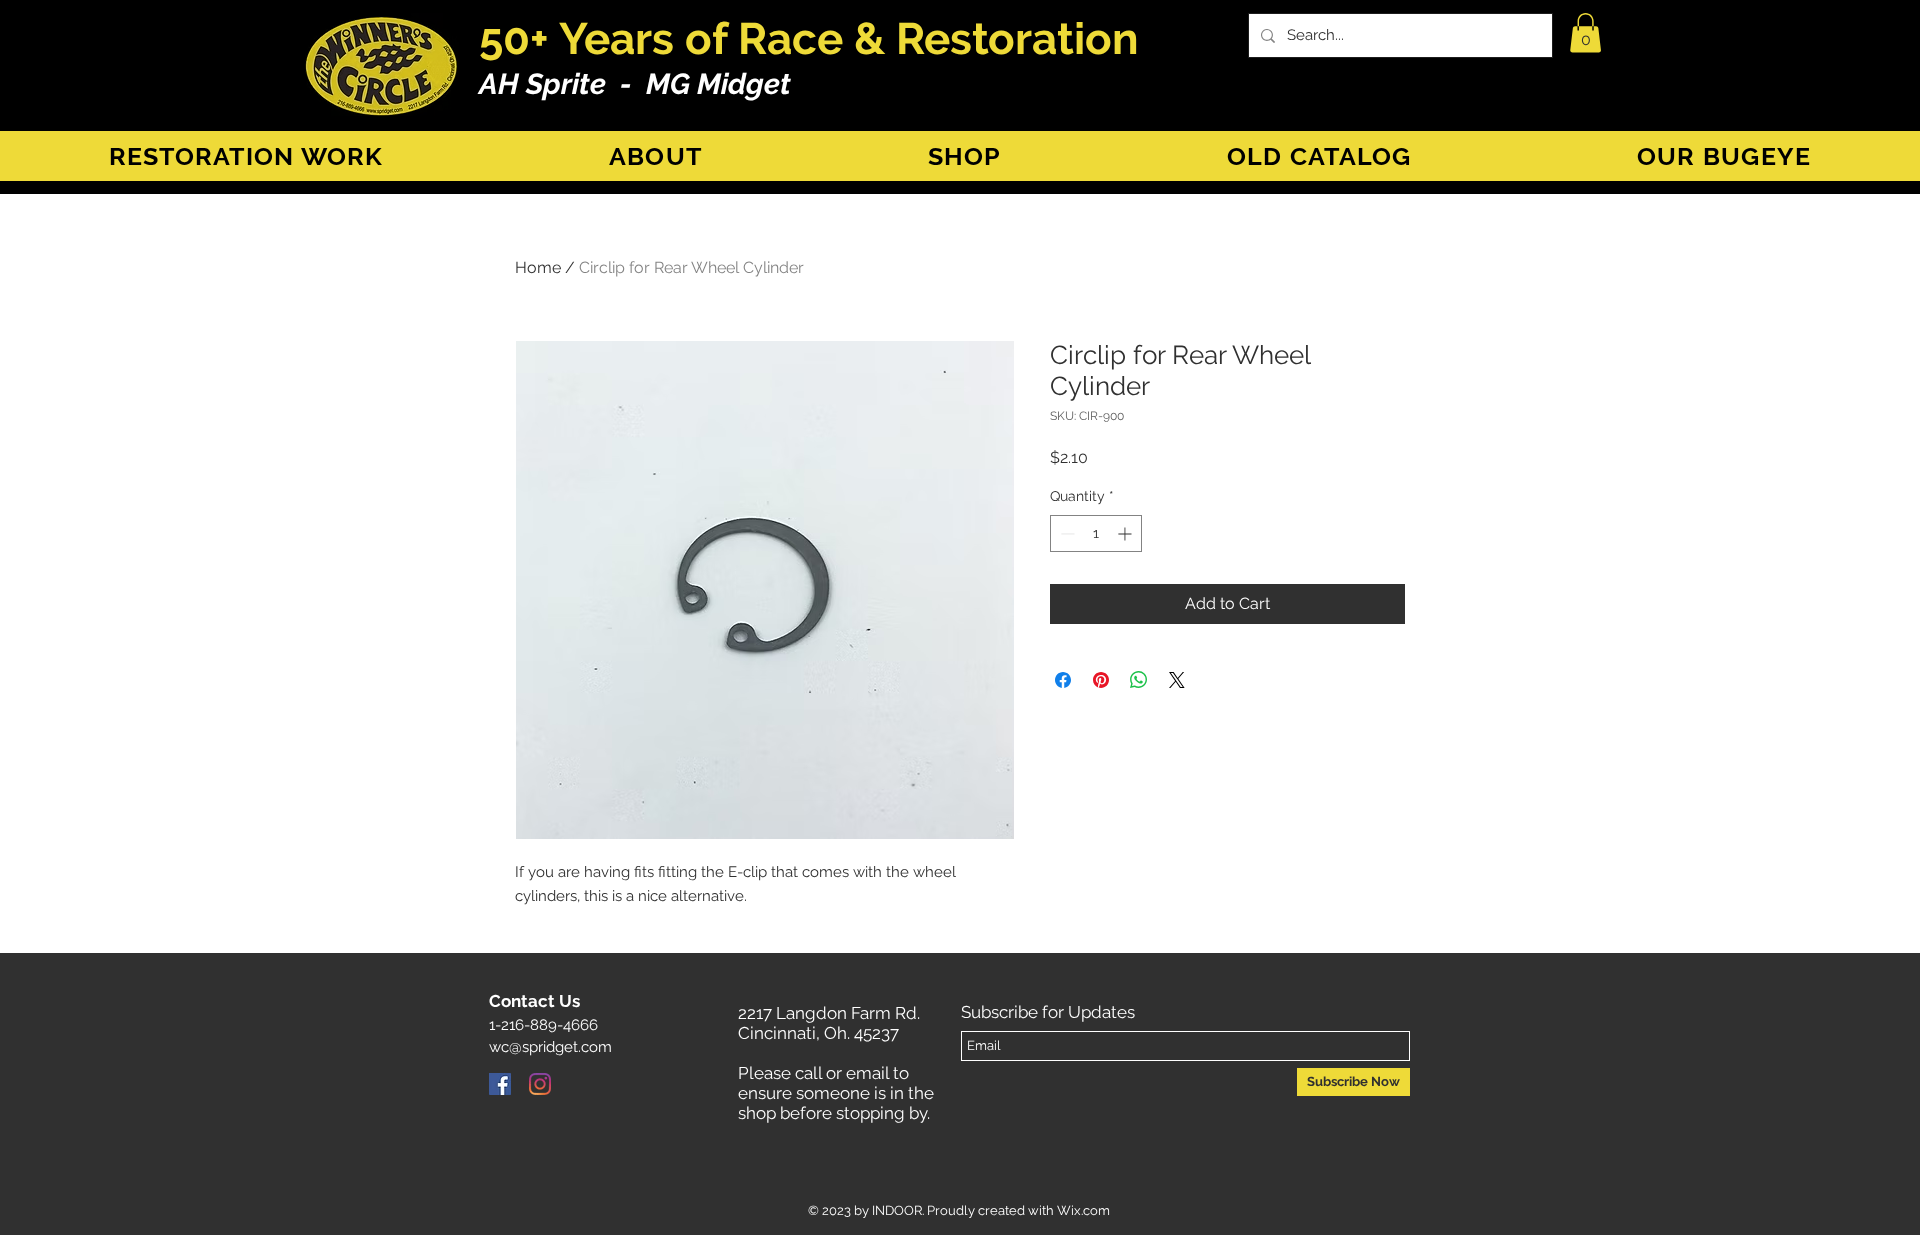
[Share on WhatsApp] (1139, 680)
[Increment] (1126, 533)
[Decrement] (1065, 533)
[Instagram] (540, 1084)
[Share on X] (1177, 680)
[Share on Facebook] (1063, 680)
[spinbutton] (1096, 533)
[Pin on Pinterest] (1101, 680)
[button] (1585, 32)
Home (538, 267)
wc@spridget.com (550, 1047)
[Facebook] (500, 1084)
